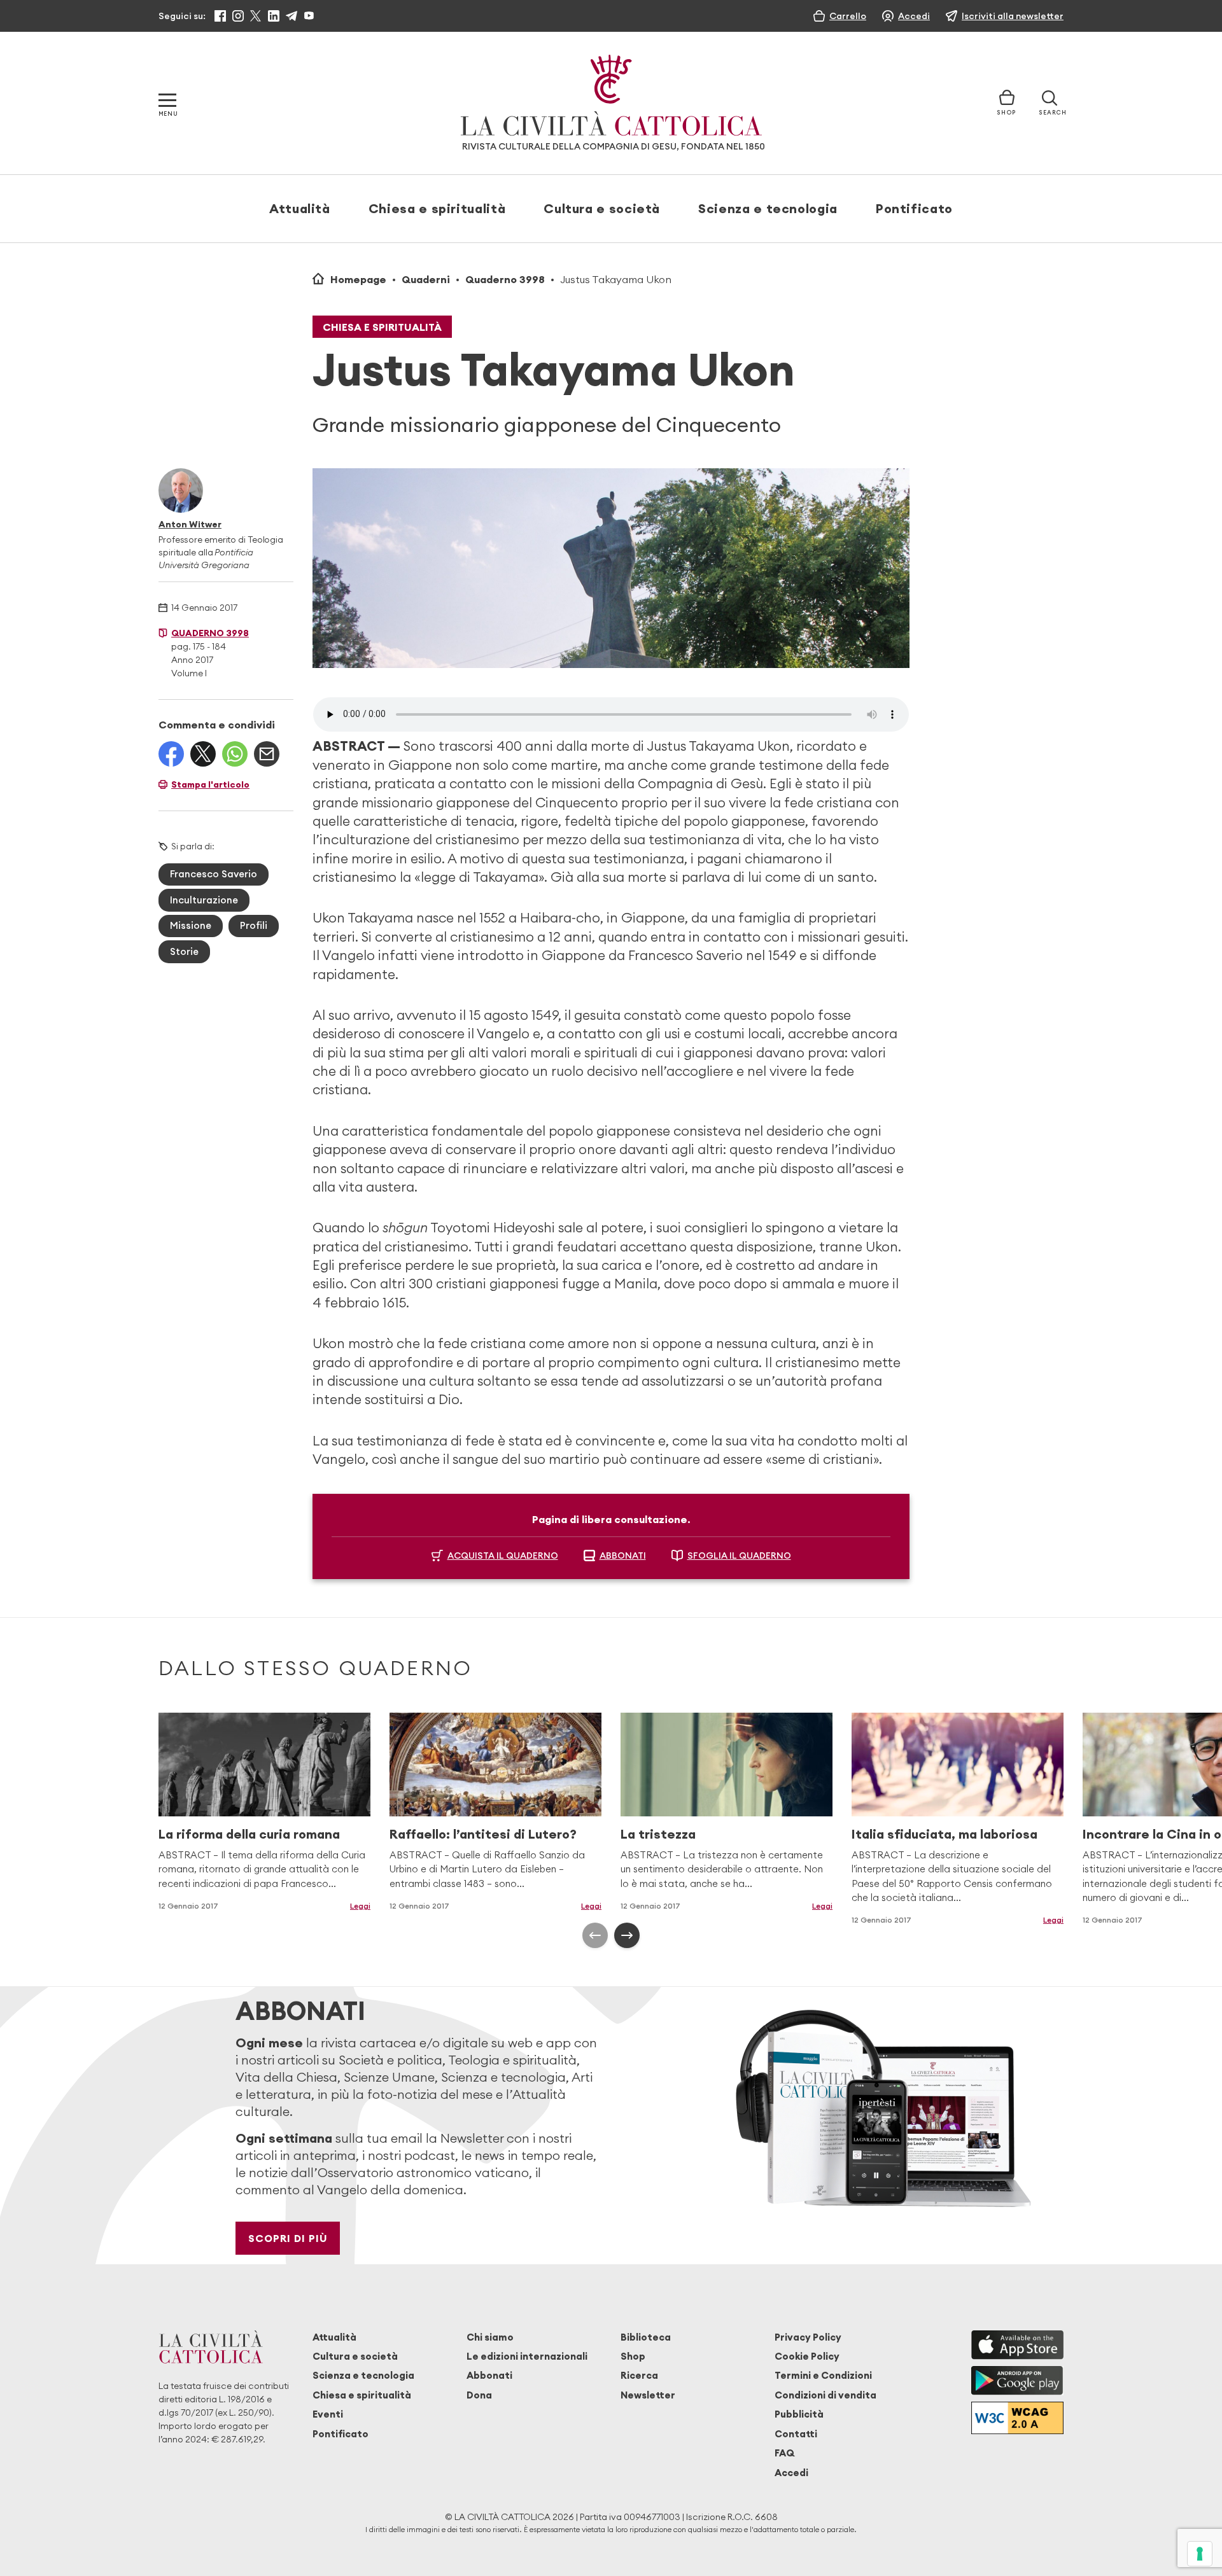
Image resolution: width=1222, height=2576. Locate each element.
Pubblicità (799, 2414)
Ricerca (639, 2375)
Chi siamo (490, 2337)
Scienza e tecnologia (768, 208)
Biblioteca (646, 2337)
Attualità (300, 208)
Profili (254, 925)
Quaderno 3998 (505, 279)
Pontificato (914, 208)
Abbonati (489, 2375)
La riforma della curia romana (249, 1834)
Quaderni (426, 279)
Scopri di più (288, 2238)
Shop (633, 2356)
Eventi (328, 2414)
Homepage (358, 279)
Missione (191, 925)
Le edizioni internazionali (527, 2356)
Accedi (791, 2473)
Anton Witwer (190, 524)
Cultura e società (602, 208)
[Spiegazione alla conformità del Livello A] (1017, 2418)
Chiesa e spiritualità (437, 208)
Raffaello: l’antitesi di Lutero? (483, 1834)
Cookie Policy (807, 2356)
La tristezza (658, 1834)
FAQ (784, 2453)
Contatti (796, 2434)
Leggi (360, 1906)
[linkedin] (274, 16)
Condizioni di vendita (825, 2395)
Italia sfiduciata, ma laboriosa (945, 1834)
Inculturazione (204, 900)
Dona (479, 2395)
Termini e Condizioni (823, 2375)
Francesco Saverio (214, 874)
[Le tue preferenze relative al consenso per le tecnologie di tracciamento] (1200, 2554)
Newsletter (648, 2395)
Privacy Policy (808, 2337)
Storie (184, 951)
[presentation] (595, 1935)
